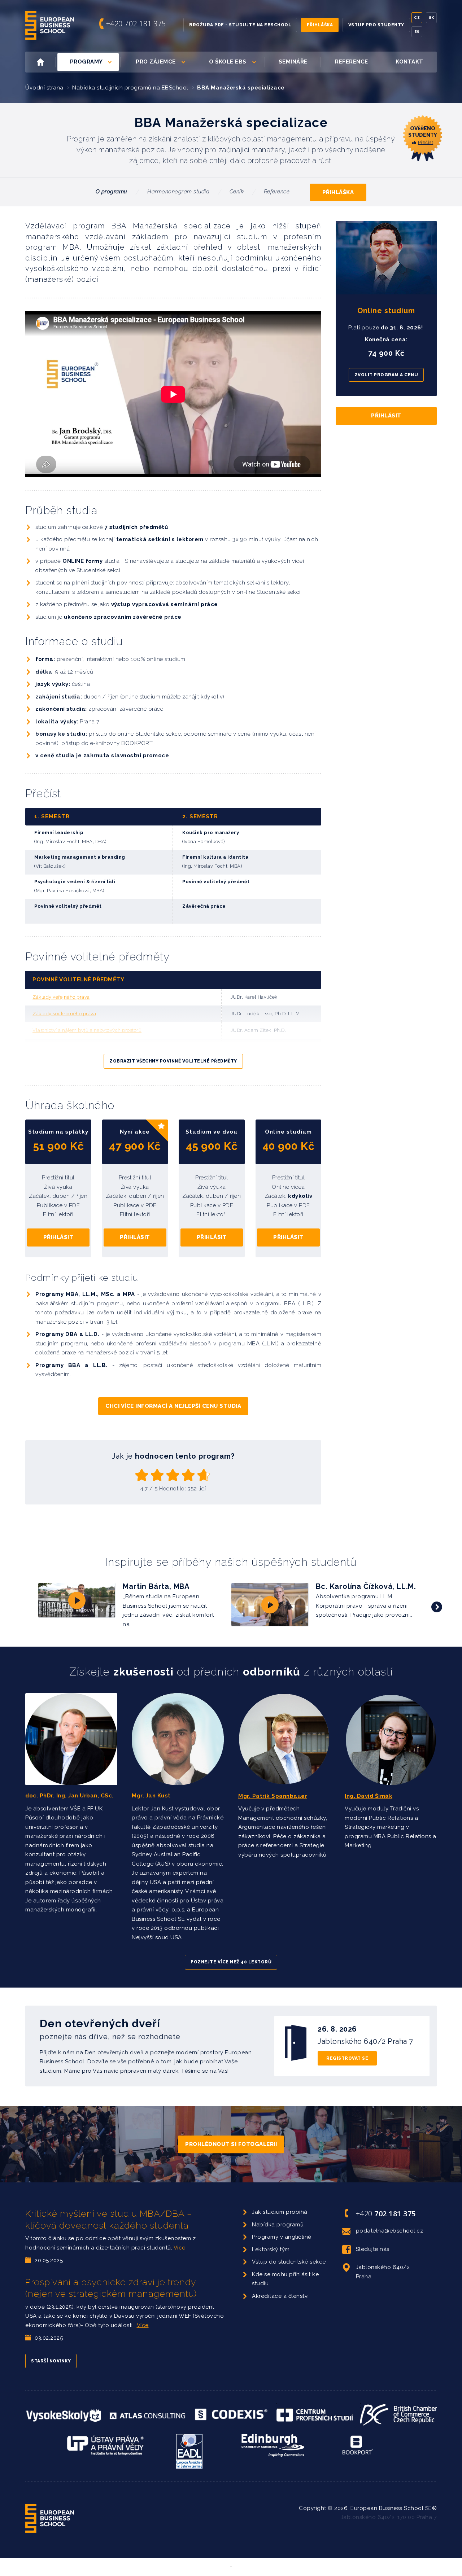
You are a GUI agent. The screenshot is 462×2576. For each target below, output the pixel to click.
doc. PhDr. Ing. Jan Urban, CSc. (69, 1796)
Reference (352, 62)
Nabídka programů (278, 2225)
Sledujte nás (373, 2249)
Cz (417, 17)
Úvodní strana (44, 88)
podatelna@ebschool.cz (390, 2231)
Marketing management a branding (80, 857)
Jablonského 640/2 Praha (383, 2272)
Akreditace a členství (280, 2296)
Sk (432, 17)
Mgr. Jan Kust (151, 1796)
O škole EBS (228, 62)
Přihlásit (58, 1237)
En (417, 32)
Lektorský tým (271, 2249)
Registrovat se (347, 2058)
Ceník (237, 192)
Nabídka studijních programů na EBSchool (130, 88)
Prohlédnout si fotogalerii (231, 2144)
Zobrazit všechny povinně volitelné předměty (173, 1061)
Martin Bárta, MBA (156, 1586)
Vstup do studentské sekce (289, 2262)
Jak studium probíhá (280, 2212)
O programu (112, 192)
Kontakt (409, 62)
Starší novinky (51, 2361)
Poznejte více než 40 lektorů (231, 1962)
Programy (86, 62)
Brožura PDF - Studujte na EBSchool (240, 25)
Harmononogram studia (178, 192)
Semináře (293, 62)
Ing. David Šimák (369, 1796)
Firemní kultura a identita (215, 857)
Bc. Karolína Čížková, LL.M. (366, 1586)
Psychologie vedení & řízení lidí (75, 882)
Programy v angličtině (282, 2237)
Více (180, 2248)
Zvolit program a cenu (386, 375)
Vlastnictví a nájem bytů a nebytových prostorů (87, 1030)
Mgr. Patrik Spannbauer (273, 1796)
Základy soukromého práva (64, 1014)
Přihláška (320, 25)
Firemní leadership (59, 833)
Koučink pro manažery (211, 833)
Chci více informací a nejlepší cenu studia (173, 1406)
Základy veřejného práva (61, 997)
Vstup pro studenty (376, 25)
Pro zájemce (156, 62)
